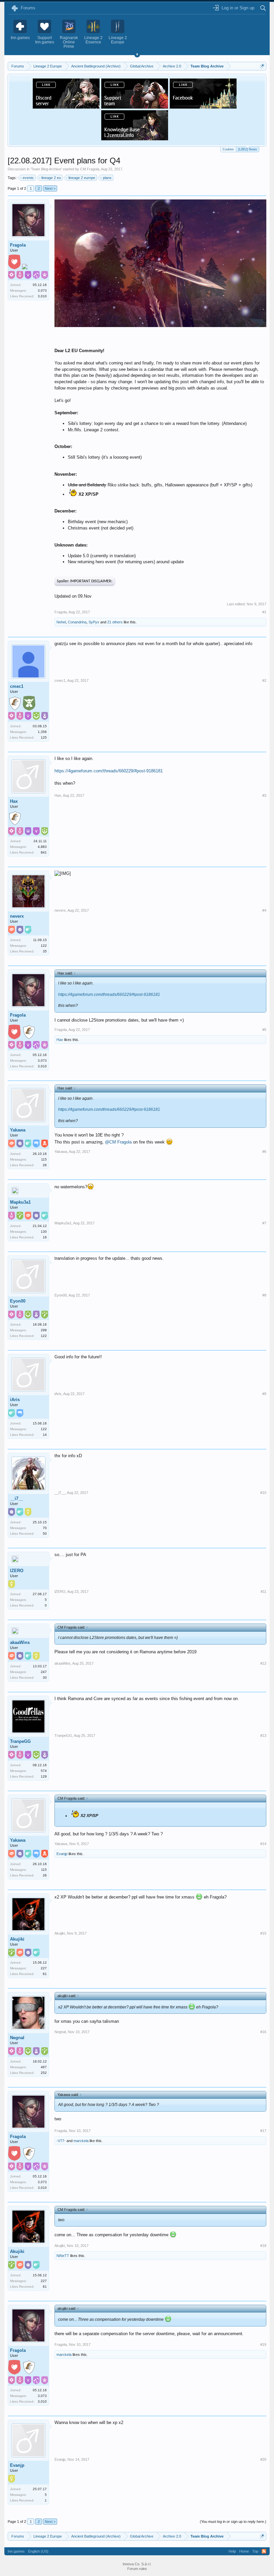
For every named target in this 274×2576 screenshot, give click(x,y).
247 (44, 1672)
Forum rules (137, 2569)
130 (44, 1232)
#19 (263, 2344)
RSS (264, 2551)
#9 (264, 1394)
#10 (263, 1493)
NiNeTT (63, 2256)
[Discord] (66, 107)
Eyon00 (18, 1301)
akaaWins (20, 1642)
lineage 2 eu (51, 178)
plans (107, 178)
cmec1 (17, 686)
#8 (264, 1295)
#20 (263, 2459)
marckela (81, 2141)
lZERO (17, 1571)
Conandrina (77, 622)
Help (232, 2551)
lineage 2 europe (82, 178)
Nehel (61, 622)
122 (44, 946)
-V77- (61, 2141)
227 (44, 1968)
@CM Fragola (118, 1142)
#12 (263, 1663)
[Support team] (135, 107)
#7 (264, 1223)
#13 (263, 1735)
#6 (264, 1152)
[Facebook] (203, 107)
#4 (264, 910)
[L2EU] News (248, 149)
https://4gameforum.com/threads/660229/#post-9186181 (109, 771)
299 (44, 1330)
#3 (264, 795)
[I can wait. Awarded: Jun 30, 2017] (25, 267)
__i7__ (17, 1498)
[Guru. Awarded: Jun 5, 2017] (29, 704)
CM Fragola (90, 169)
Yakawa (18, 1130)
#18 (263, 2246)
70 (45, 1528)
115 (44, 1159)
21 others (115, 622)
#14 (263, 1844)
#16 (263, 2032)
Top (255, 2551)
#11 (263, 1592)
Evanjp (62, 1854)
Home (244, 2551)
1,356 (42, 732)
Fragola (18, 245)
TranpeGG (20, 1741)
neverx (17, 916)
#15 (263, 1933)
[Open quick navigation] (262, 66)
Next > (50, 188)
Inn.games (16, 2551)
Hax (14, 801)
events (28, 178)
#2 (264, 680)
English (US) (38, 2551)
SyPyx (94, 622)
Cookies (228, 149)
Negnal (17, 2038)
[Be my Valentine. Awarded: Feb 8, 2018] (14, 263)
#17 (263, 2131)
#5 (264, 1030)
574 (44, 1771)
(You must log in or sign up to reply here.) (233, 2522)
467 (44, 2067)
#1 (264, 612)
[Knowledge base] (135, 138)
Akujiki (17, 1939)
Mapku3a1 (20, 1202)
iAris (15, 1400)
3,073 (42, 290)
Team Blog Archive (46, 169)
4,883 (42, 847)
